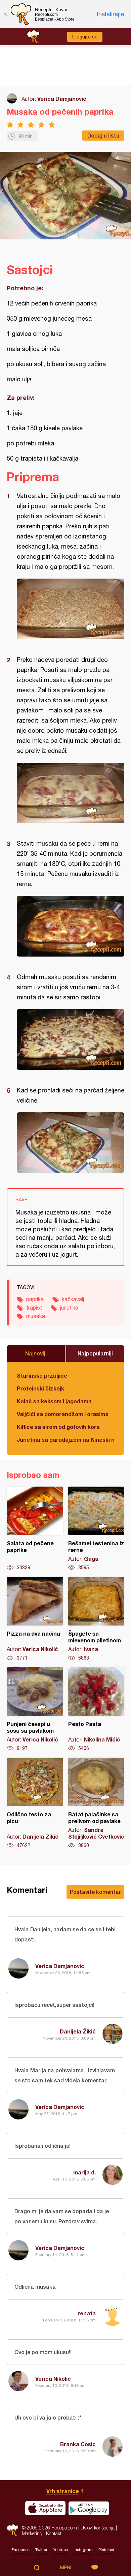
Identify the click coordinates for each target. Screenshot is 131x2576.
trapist (34, 1308)
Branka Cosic (78, 2444)
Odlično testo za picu (35, 1803)
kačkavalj (73, 1299)
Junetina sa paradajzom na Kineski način (65, 1440)
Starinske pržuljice (42, 1375)
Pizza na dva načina (35, 1619)
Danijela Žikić (78, 2031)
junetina (69, 1308)
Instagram (83, 2550)
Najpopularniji (95, 1353)
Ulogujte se (85, 37)
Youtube (60, 2550)
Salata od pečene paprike (35, 1529)
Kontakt (54, 2533)
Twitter (41, 2550)
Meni (66, 2568)
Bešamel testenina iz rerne (96, 1529)
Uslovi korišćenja (98, 2528)
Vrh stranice (63, 2491)
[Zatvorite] (5, 14)
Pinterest (106, 2550)
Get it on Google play (89, 2508)
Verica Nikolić (53, 2379)
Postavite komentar (95, 1892)
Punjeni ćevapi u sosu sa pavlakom (35, 1709)
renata (87, 2313)
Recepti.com (13, 2530)
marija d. (84, 2172)
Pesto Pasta (96, 1709)
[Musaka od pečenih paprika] (71, 609)
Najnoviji (36, 1353)
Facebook (20, 2550)
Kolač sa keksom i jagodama (54, 1401)
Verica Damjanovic (62, 99)
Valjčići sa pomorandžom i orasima (63, 1414)
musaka (36, 1316)
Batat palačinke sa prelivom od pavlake (96, 1803)
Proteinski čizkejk (40, 1388)
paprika (35, 1299)
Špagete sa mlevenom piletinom (96, 1619)
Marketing (32, 2533)
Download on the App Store (45, 2508)
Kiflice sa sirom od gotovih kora (58, 1427)
